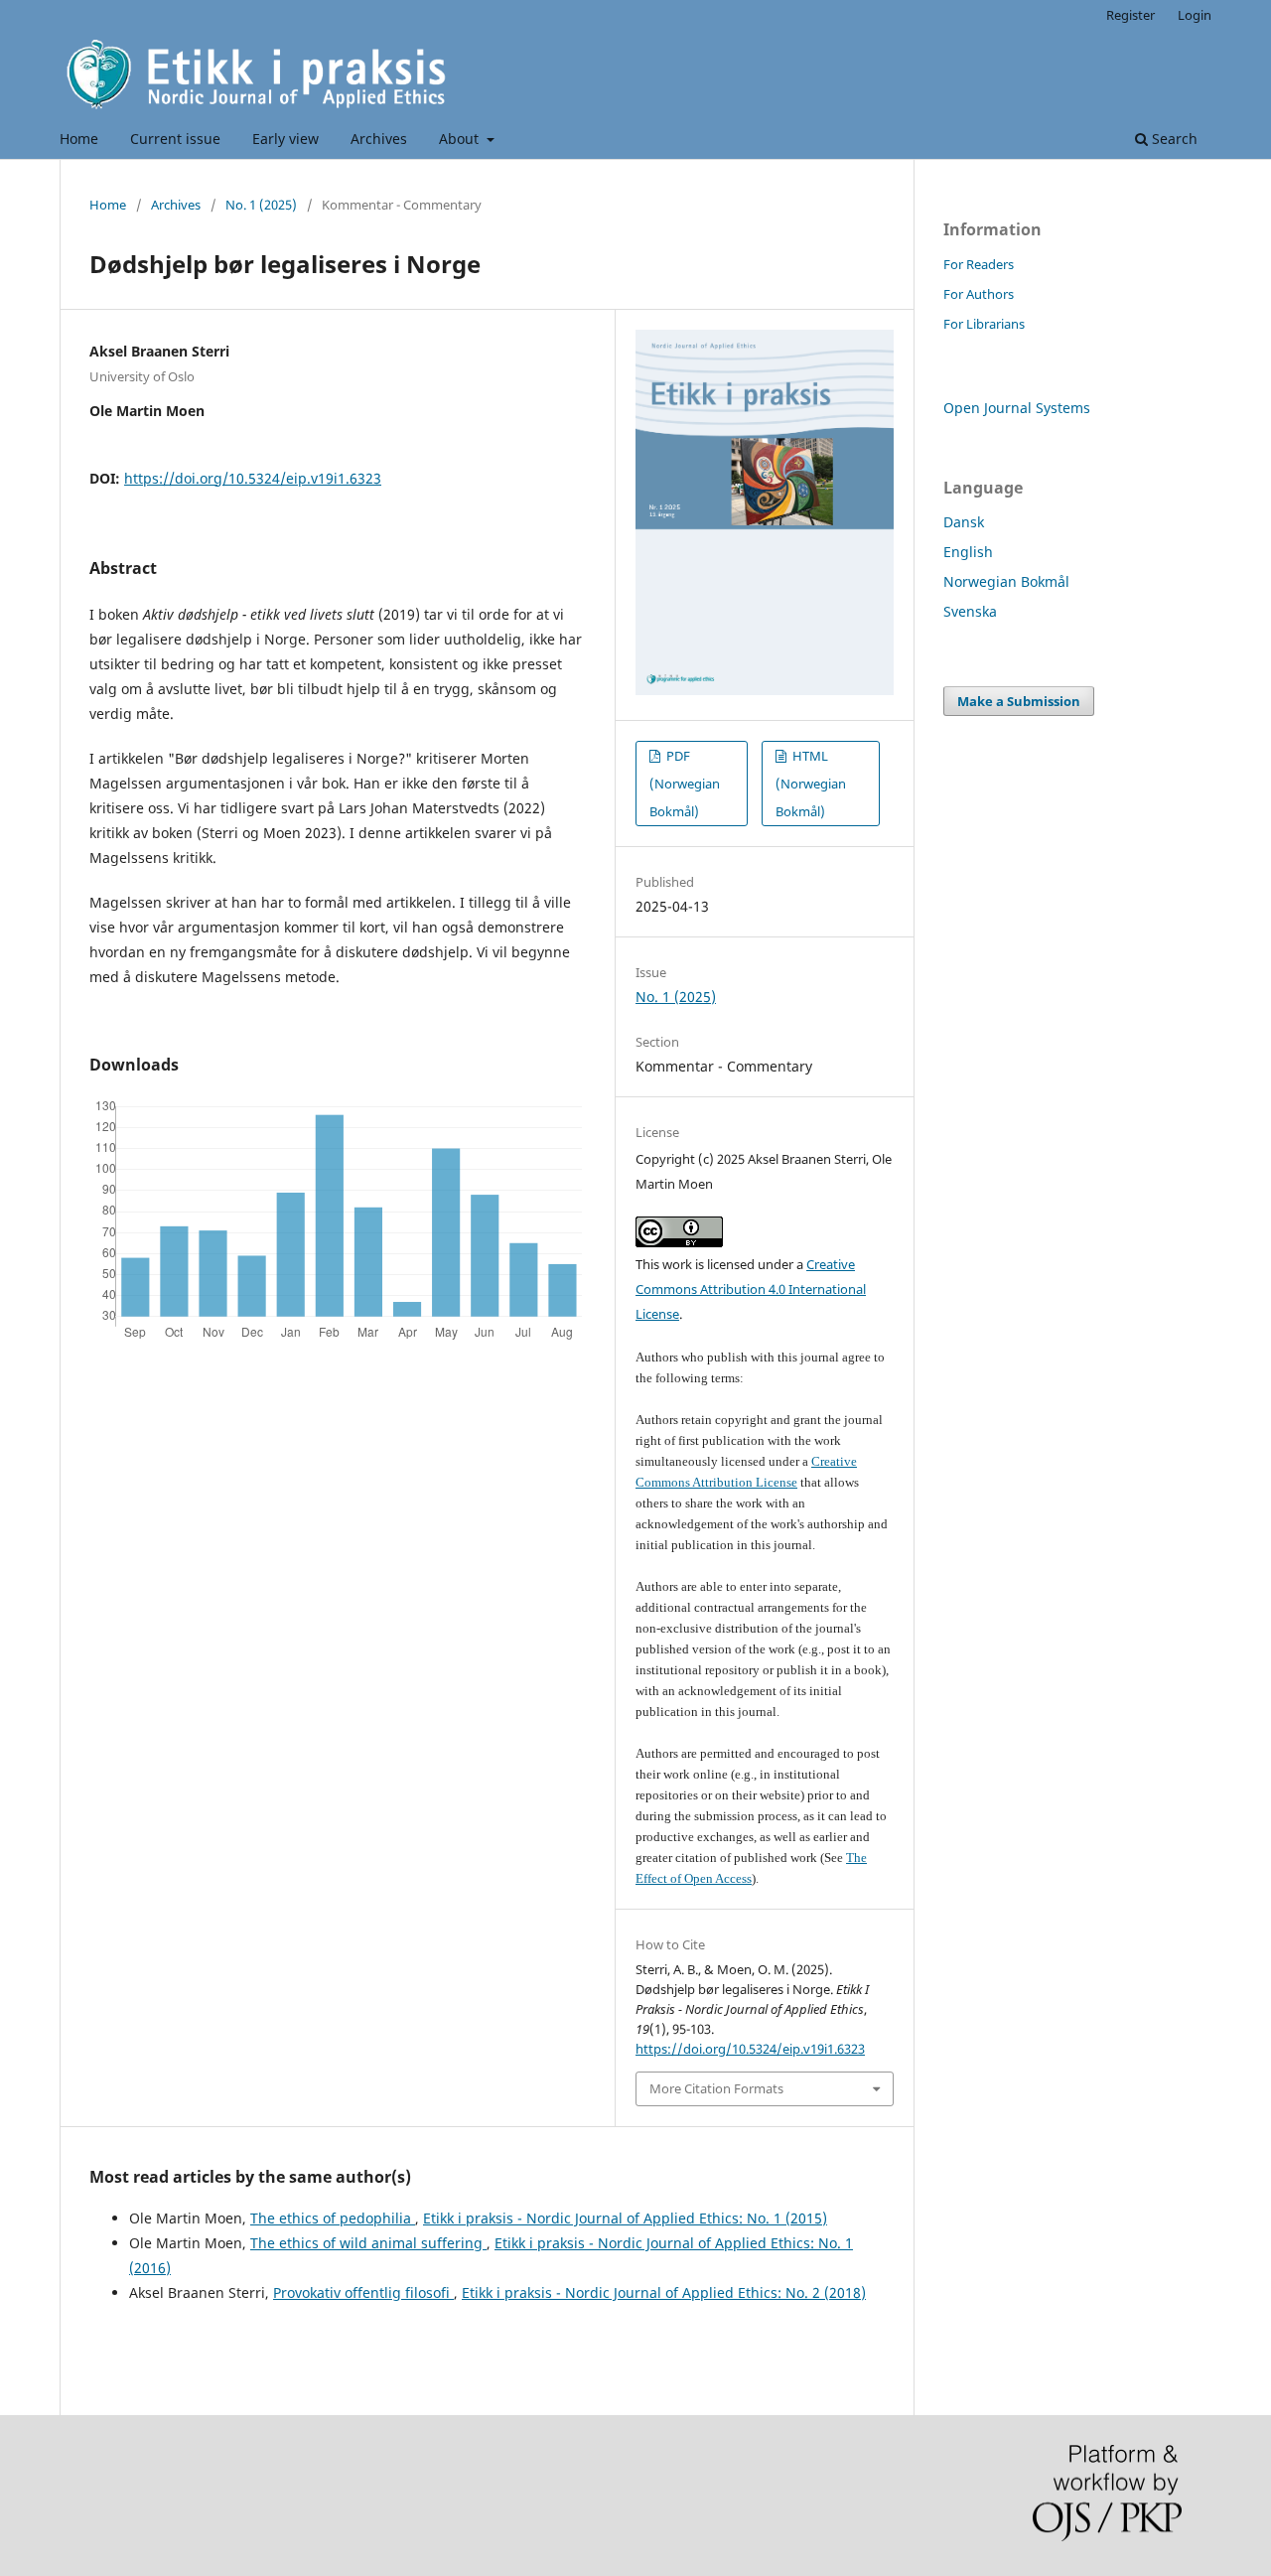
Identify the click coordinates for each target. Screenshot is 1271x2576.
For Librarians (984, 324)
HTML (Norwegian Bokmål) (811, 784)
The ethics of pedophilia (333, 2218)
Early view (285, 139)
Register (1130, 15)
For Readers (979, 264)
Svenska (970, 611)
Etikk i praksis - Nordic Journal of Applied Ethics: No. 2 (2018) (664, 2292)
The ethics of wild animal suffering (368, 2243)
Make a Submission (1019, 701)
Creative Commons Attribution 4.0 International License (751, 1289)
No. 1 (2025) (261, 205)
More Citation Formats (716, 2088)
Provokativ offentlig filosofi (363, 2292)
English (968, 552)
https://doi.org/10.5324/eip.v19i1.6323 (253, 478)
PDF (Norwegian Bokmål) (685, 784)
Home (79, 139)
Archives (379, 139)
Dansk (964, 522)
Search (1173, 139)
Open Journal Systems (1017, 408)
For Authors (979, 294)
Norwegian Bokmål (1006, 581)
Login (1195, 15)
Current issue (175, 139)
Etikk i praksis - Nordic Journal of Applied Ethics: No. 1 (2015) (625, 2218)
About (461, 139)
